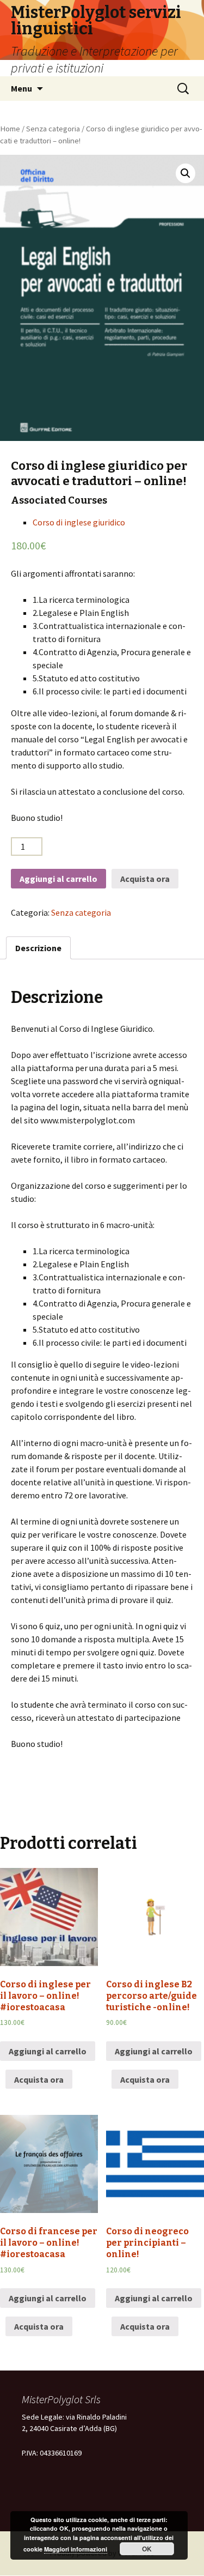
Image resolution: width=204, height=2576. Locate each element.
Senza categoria (53, 129)
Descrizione (38, 948)
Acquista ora (145, 879)
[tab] (38, 948)
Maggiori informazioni (76, 2549)
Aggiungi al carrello (58, 879)
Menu (21, 88)
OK (147, 2549)
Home (10, 129)
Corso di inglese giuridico (79, 522)
